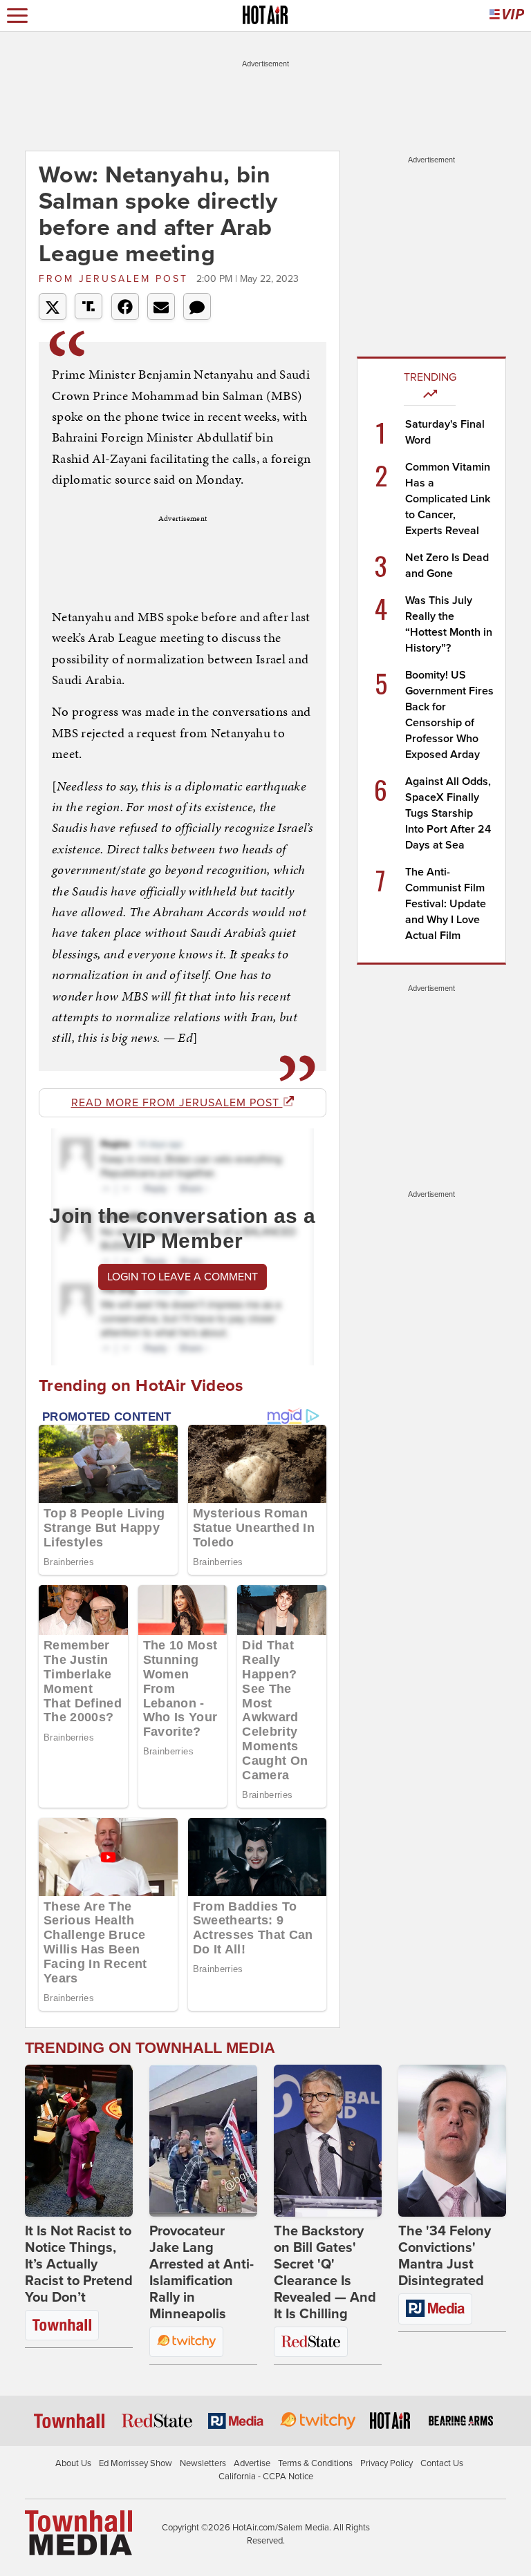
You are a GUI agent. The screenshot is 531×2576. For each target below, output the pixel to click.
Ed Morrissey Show (136, 2463)
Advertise (252, 2463)
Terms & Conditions (315, 2463)
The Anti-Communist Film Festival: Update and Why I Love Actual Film (446, 904)
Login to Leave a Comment (183, 1277)
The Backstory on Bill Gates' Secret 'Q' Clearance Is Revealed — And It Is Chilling (325, 2273)
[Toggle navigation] (17, 16)
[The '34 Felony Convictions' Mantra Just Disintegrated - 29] (452, 2141)
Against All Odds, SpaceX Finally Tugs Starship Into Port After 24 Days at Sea (448, 813)
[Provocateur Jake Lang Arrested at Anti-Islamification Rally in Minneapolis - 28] (203, 2141)
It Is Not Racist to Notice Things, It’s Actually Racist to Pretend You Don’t (79, 2264)
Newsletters (203, 2463)
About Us (73, 2463)
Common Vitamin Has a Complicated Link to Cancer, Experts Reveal (448, 499)
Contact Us (442, 2463)
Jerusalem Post (116, 279)
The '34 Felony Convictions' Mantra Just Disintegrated (445, 2256)
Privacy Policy (386, 2463)
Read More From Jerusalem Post (177, 1103)
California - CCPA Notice (266, 2476)
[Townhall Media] (78, 2532)
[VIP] (507, 16)
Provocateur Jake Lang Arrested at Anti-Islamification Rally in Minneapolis (202, 2273)
